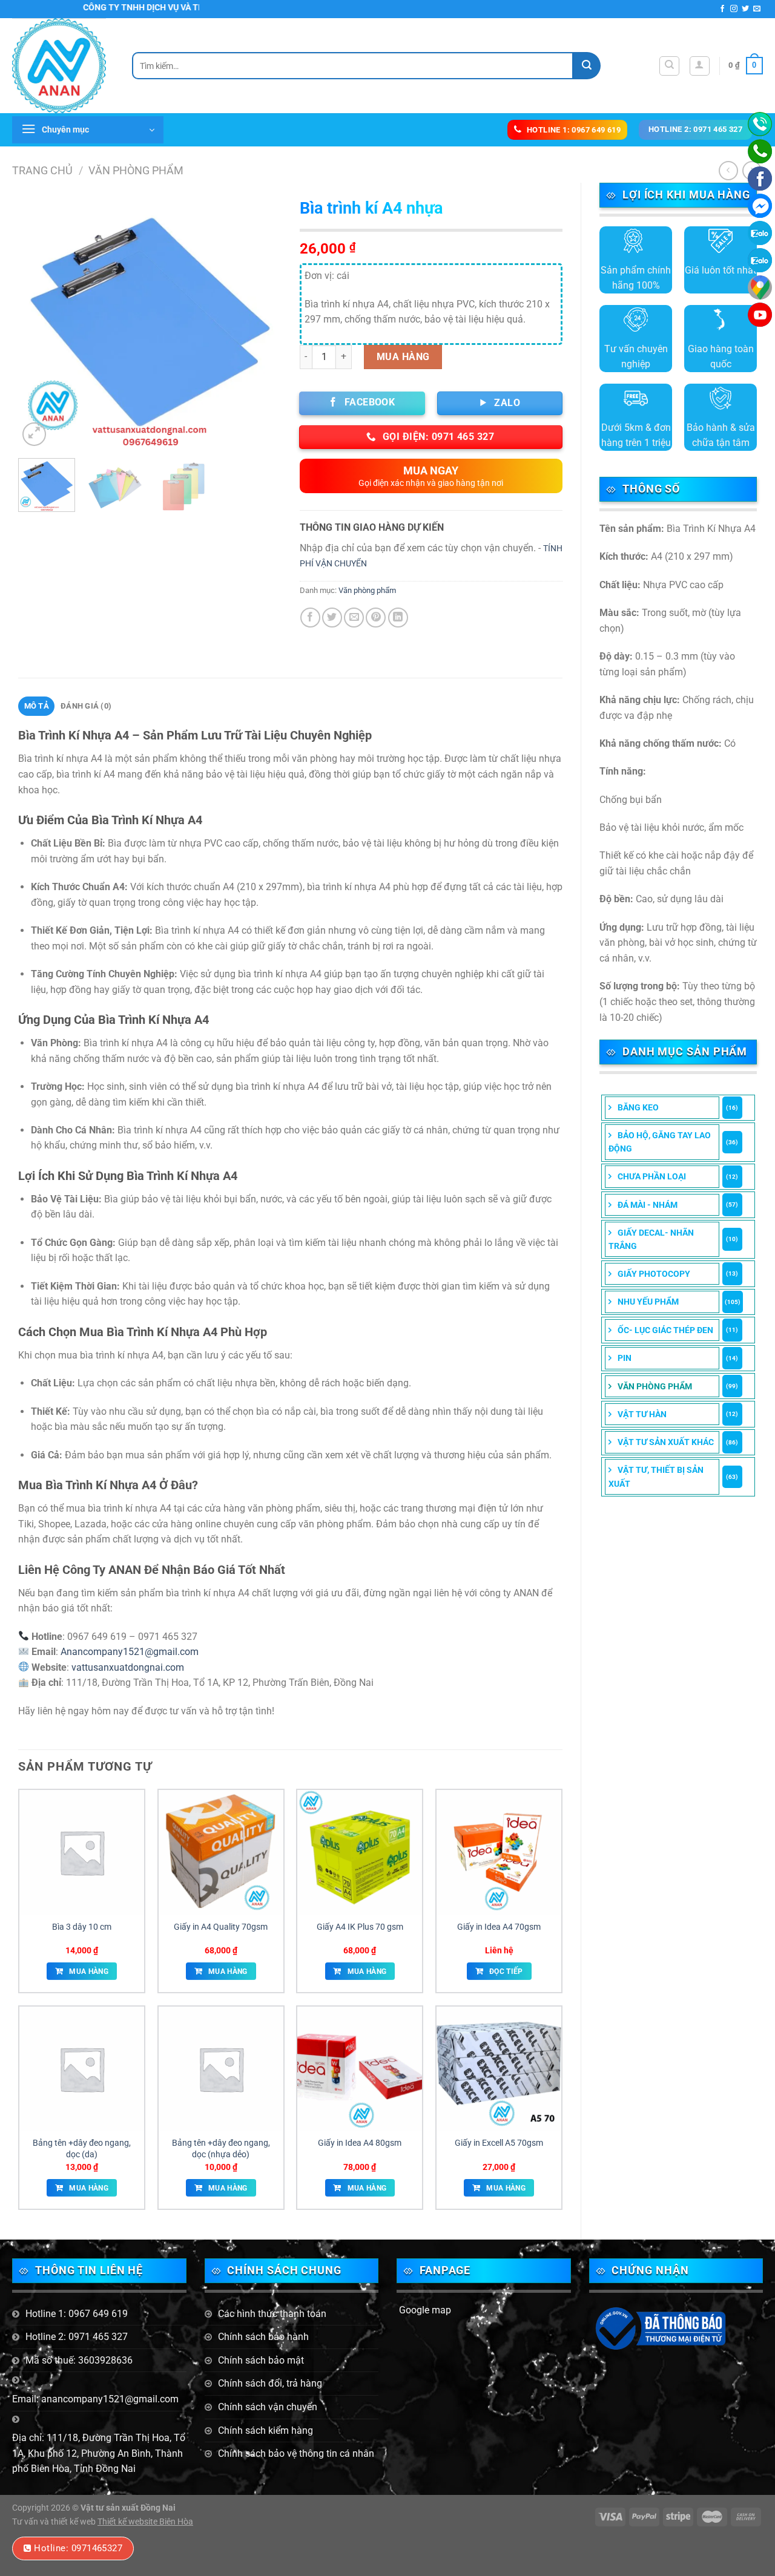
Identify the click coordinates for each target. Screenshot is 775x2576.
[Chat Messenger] (760, 206)
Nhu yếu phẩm (648, 1302)
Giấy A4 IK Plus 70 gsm (360, 1927)
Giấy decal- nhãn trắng (651, 1239)
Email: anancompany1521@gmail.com (95, 2399)
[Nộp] (587, 66)
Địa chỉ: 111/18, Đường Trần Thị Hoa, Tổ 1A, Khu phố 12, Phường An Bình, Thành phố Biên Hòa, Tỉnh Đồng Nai (99, 2453)
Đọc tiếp (506, 1971)
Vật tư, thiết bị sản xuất (656, 1476)
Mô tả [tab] (37, 706)
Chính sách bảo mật (261, 2360)
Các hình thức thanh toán (272, 2314)
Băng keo (638, 1107)
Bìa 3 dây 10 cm (82, 1927)
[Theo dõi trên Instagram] (734, 9)
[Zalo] (760, 260)
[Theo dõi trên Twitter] (745, 9)
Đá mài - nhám (648, 1205)
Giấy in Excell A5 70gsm (499, 2143)
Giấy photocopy (654, 1274)
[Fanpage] (760, 179)
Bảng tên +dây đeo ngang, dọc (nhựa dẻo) (221, 2149)
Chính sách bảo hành (263, 2337)
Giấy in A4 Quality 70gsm (221, 1927)
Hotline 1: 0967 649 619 (77, 2314)
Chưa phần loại (652, 1176)
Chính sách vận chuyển (268, 2407)
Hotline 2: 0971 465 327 (77, 2337)
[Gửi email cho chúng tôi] (757, 9)
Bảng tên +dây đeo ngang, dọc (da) (82, 2149)
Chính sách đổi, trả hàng (270, 2383)
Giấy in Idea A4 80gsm (360, 2143)
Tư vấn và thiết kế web (55, 2522)
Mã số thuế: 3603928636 (79, 2360)
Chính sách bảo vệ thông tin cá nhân (296, 2453)
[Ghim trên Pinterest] (376, 618)
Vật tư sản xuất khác (666, 1442)
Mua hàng (403, 357)
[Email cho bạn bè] (354, 618)
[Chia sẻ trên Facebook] (310, 618)
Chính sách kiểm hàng (265, 2430)
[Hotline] (760, 124)
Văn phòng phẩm (136, 170)
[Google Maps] (760, 287)
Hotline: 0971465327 (78, 2548)
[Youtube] (760, 315)
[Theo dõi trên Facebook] (722, 9)
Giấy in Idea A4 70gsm (499, 1927)
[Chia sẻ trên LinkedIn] (398, 618)
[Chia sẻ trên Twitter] (332, 618)
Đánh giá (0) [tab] (86, 706)
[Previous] (39, 320)
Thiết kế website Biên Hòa (145, 2522)
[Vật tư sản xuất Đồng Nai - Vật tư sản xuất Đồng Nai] (63, 66)
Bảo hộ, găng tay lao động (660, 1142)
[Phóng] (34, 434)
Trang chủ (42, 170)
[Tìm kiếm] (669, 66)
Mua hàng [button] (89, 1971)
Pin (625, 1358)
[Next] (261, 320)
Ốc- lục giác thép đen (665, 1330)
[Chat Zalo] (760, 233)
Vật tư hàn (642, 1414)
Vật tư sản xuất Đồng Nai (128, 2508)
